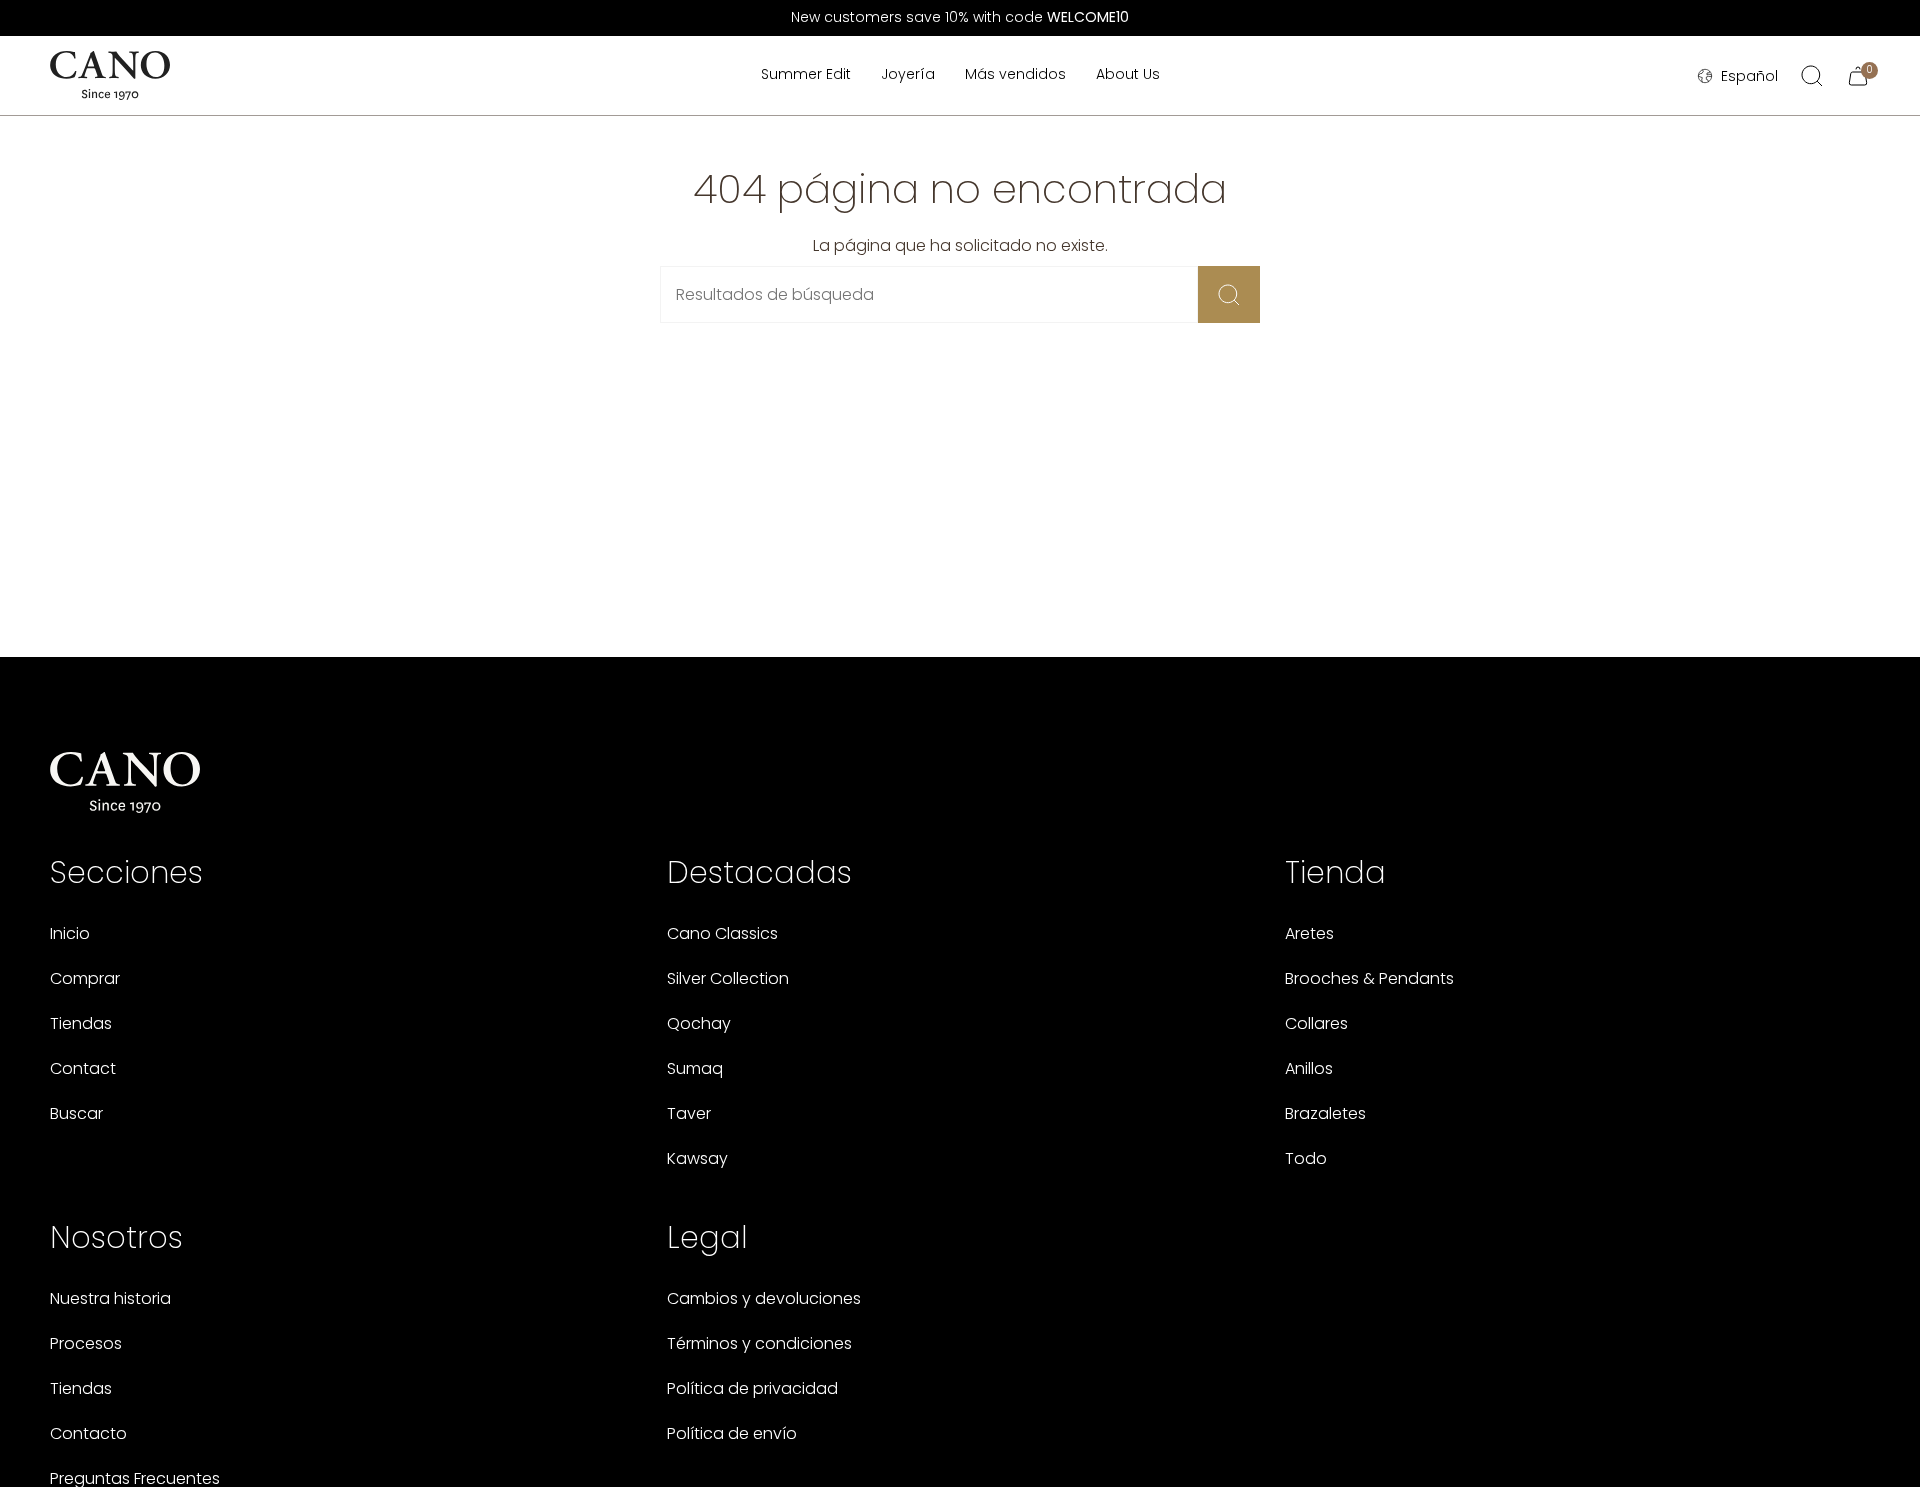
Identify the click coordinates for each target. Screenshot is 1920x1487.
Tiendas (81, 1023)
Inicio (70, 933)
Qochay (699, 1023)
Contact (83, 1068)
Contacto (88, 1433)
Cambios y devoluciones (764, 1298)
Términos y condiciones (759, 1343)
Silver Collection (728, 978)
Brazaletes (1325, 1113)
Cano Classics (722, 933)
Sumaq (695, 1068)
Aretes (1309, 933)
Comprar (85, 978)
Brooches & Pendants (1369, 978)
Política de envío (732, 1433)
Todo (1306, 1158)
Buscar (76, 1113)
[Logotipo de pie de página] (125, 782)
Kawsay (697, 1158)
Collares (1316, 1023)
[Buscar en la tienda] (1229, 294)
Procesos (86, 1343)
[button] (908, 75)
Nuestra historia (110, 1298)
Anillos (1309, 1068)
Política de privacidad (752, 1388)
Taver (689, 1113)
